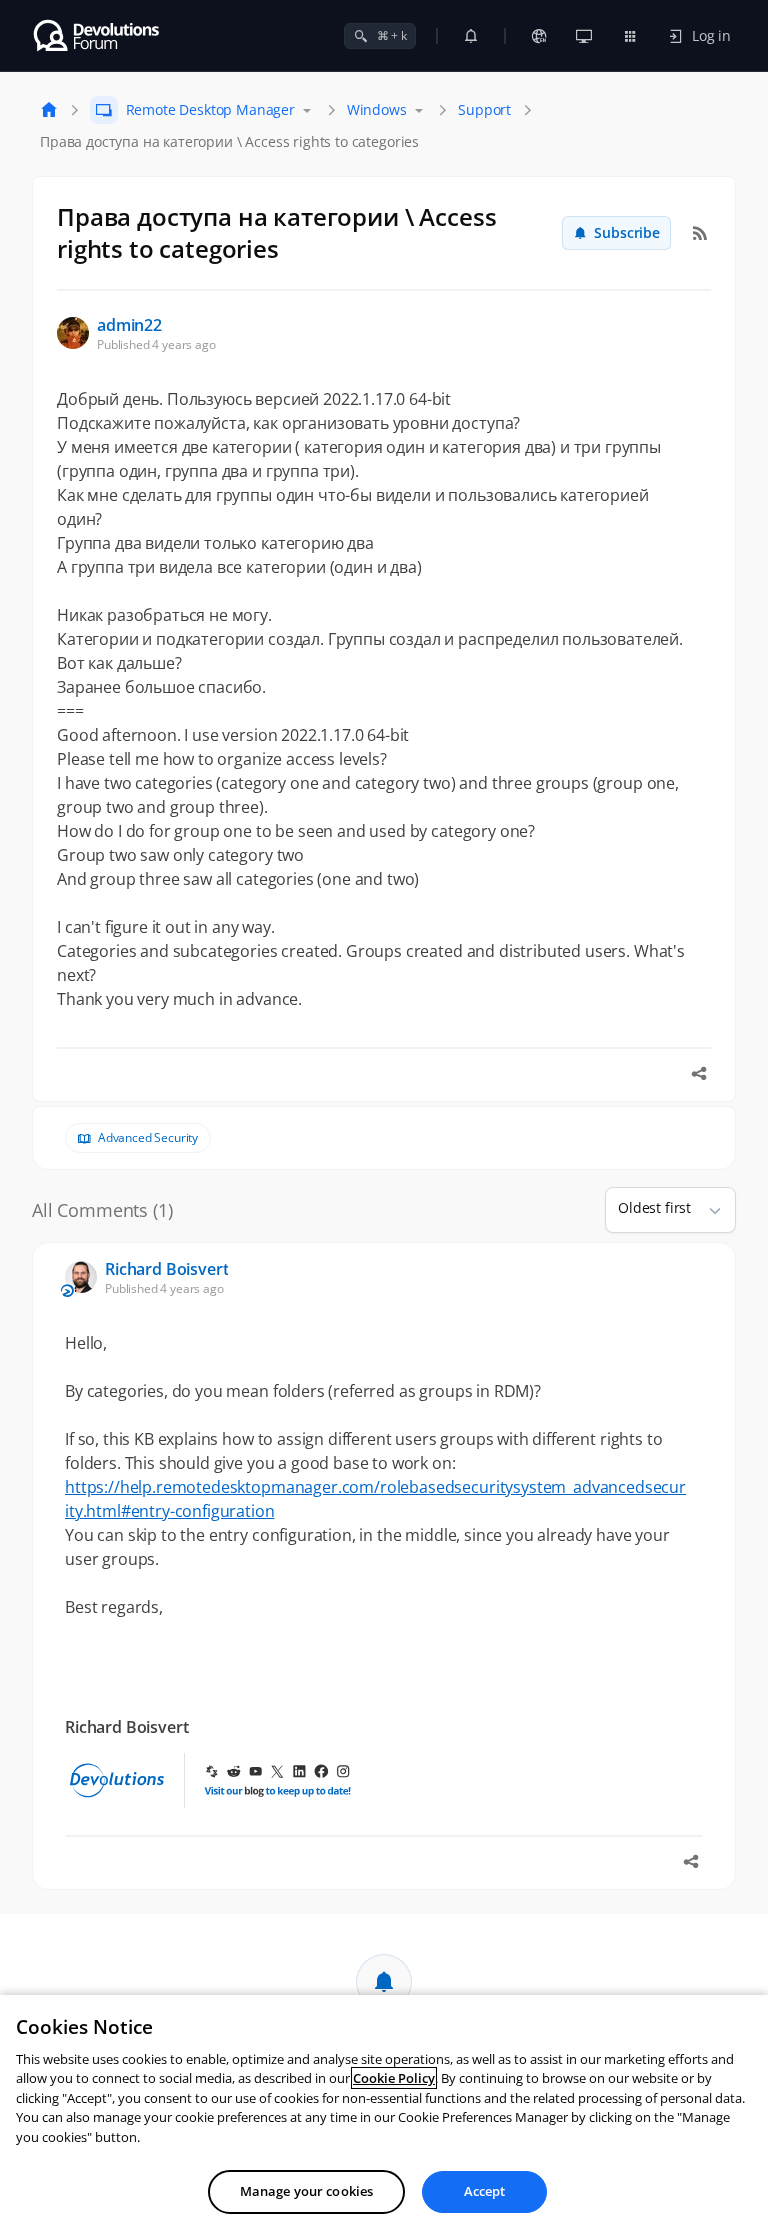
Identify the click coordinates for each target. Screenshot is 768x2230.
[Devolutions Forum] (97, 36)
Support (484, 109)
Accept (485, 2191)
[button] (707, 1210)
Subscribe (627, 232)
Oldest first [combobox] (654, 1207)
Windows (377, 109)
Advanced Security (148, 1138)
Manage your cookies (306, 2191)
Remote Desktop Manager (210, 109)
